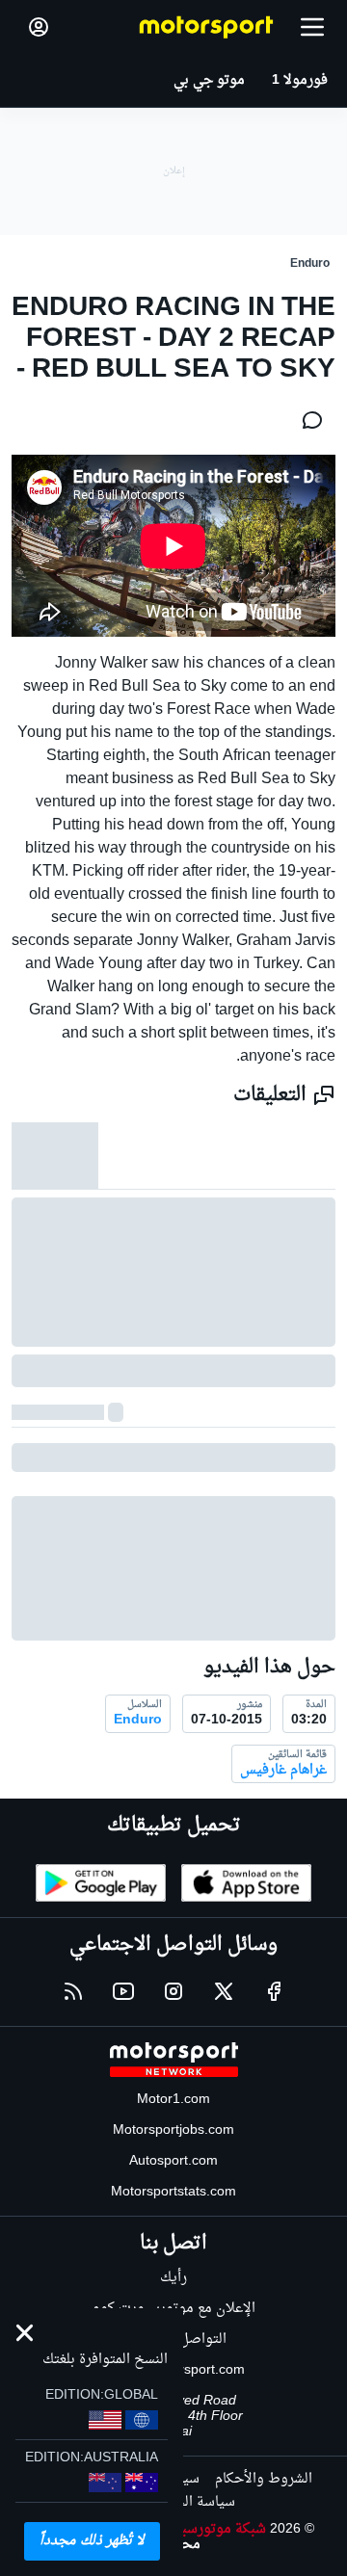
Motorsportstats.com (173, 2192)
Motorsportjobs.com (173, 2130)
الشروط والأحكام (264, 2479)
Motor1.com (173, 2100)
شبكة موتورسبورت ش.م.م (189, 2529)
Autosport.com (173, 2161)
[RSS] (73, 1991)
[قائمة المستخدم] (39, 27)
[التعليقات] (307, 420)
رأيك (173, 2278)
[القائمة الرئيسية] (312, 27)
